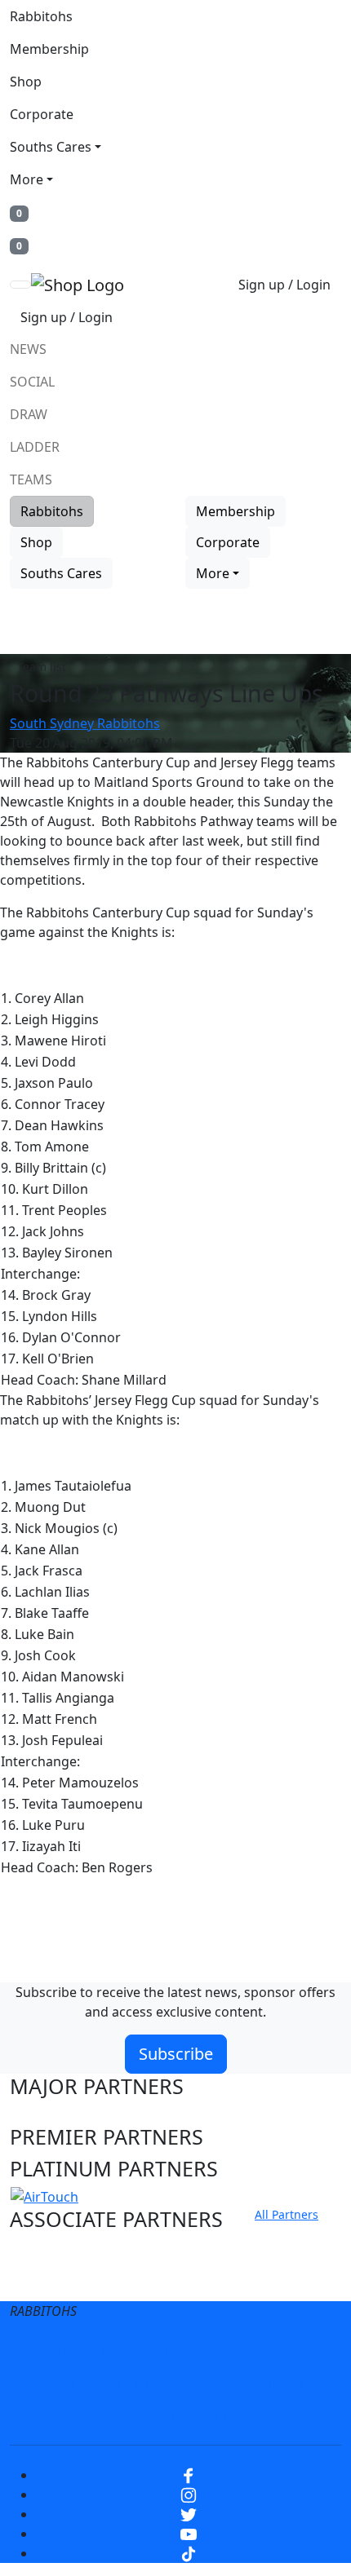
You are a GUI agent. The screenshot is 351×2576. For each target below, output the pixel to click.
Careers (284, 2350)
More (27, 179)
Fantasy (224, 2415)
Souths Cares (51, 147)
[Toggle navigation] (20, 285)
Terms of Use (84, 2350)
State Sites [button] (60, 2282)
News (28, 349)
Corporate (42, 114)
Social (32, 382)
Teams (31, 479)
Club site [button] (51, 2251)
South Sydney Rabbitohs (85, 723)
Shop (26, 82)
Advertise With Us (250, 2383)
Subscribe (176, 2054)
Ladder (35, 447)
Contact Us (135, 2383)
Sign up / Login (284, 285)
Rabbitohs (41, 16)
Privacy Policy (193, 2350)
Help (61, 2383)
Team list (42, 667)
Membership (49, 49)
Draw (29, 414)
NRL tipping (139, 2415)
